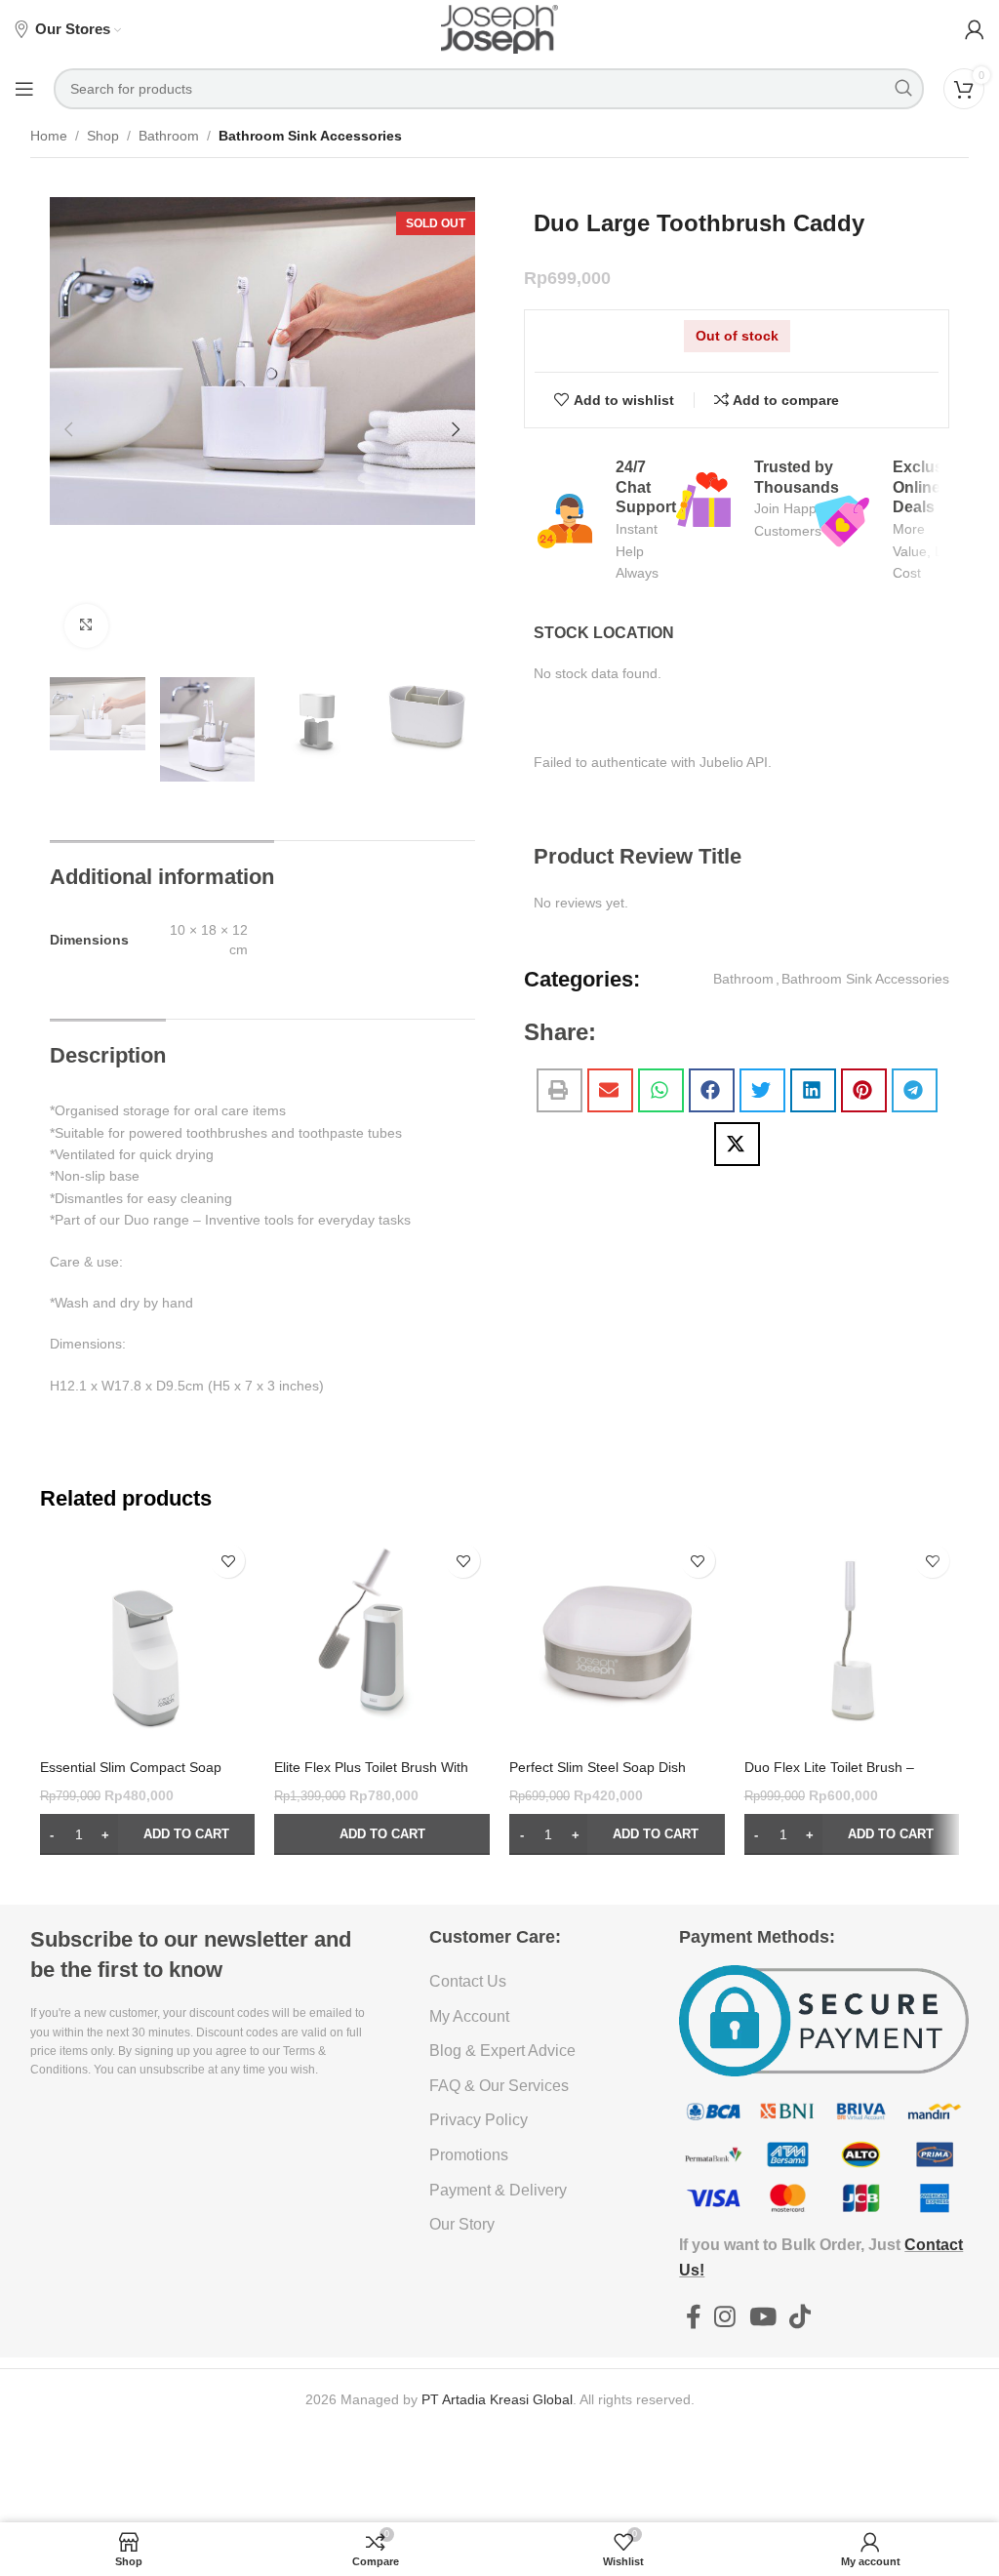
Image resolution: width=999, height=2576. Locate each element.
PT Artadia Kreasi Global (497, 2399)
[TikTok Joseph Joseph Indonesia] (799, 2317)
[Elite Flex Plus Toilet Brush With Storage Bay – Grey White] (382, 1642)
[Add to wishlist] (228, 1561)
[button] (69, 429)
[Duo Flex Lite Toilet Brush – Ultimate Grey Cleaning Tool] (852, 1642)
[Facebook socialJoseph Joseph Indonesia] (693, 2317)
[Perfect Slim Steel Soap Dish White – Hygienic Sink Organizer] (617, 1642)
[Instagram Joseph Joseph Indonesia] (725, 2317)
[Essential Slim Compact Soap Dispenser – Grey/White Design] (148, 1642)
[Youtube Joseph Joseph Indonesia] (762, 2317)
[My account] (975, 29)
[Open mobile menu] (24, 89)
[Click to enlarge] (86, 626)
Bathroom (169, 136)
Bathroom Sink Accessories (310, 136)
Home (49, 136)
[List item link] (524, 1982)
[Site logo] (499, 28)
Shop (103, 136)
